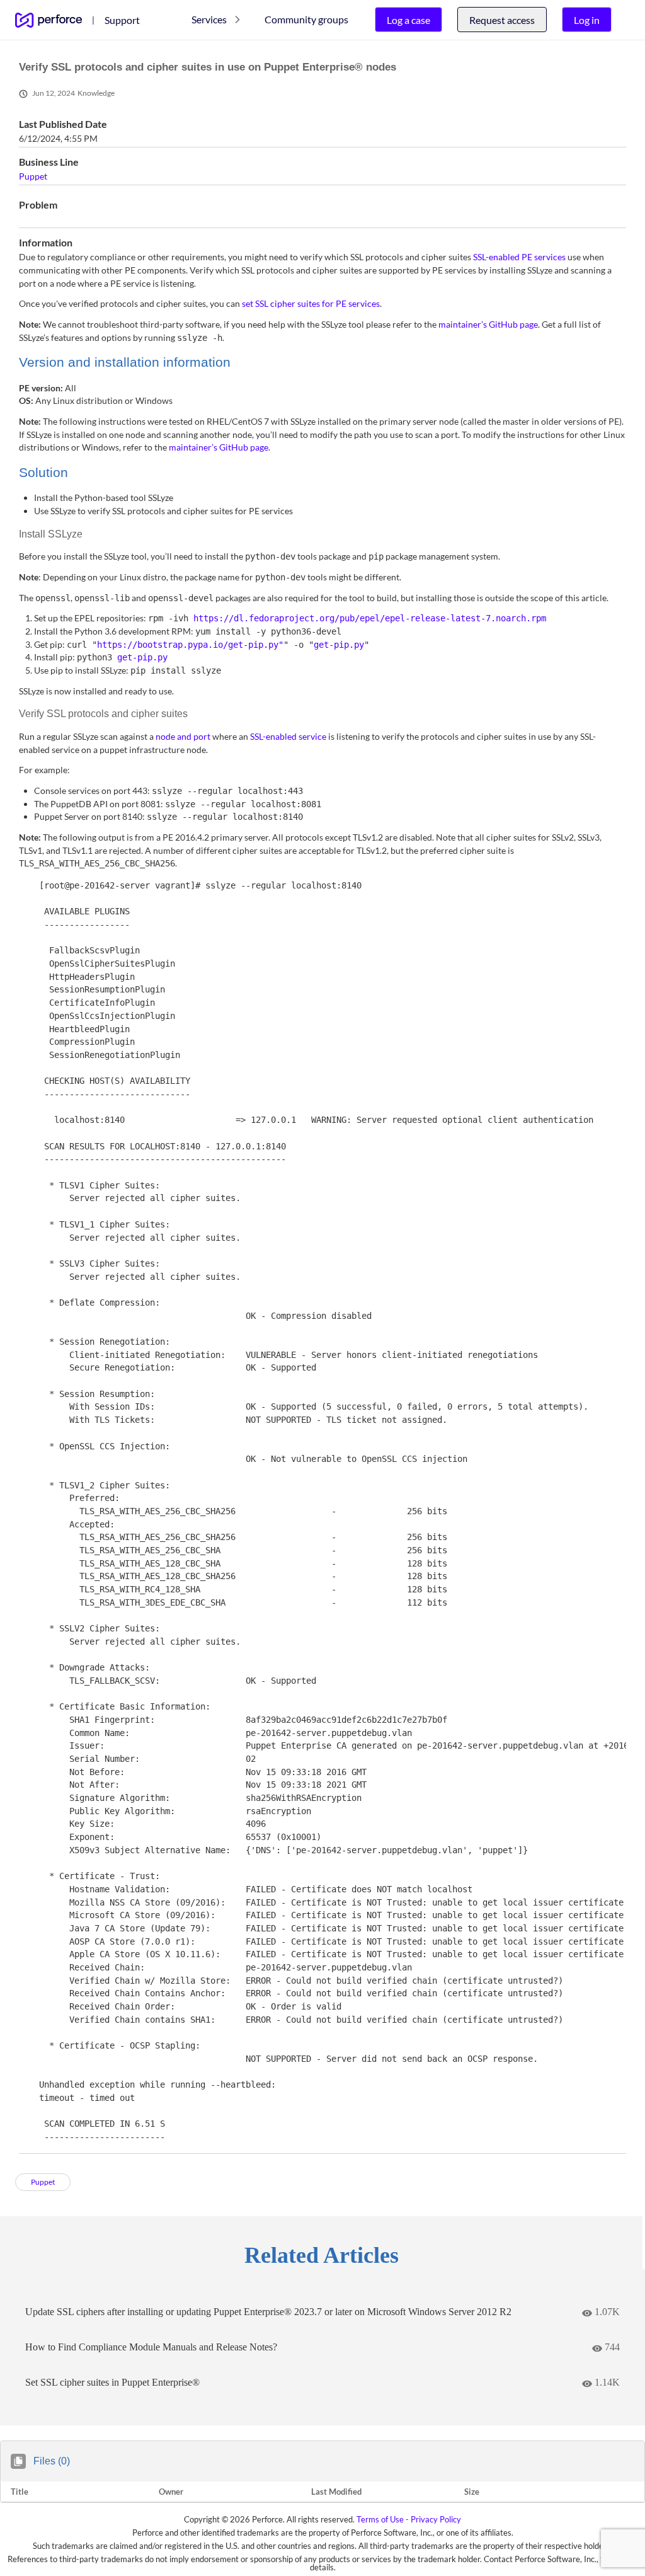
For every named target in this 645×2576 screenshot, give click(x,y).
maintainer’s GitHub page (488, 324)
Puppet (33, 176)
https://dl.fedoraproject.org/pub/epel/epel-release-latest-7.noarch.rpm (370, 618)
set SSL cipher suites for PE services (311, 303)
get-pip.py (339, 645)
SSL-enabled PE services (519, 257)
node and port (183, 736)
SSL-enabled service (288, 736)
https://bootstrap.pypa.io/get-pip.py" (190, 645)
